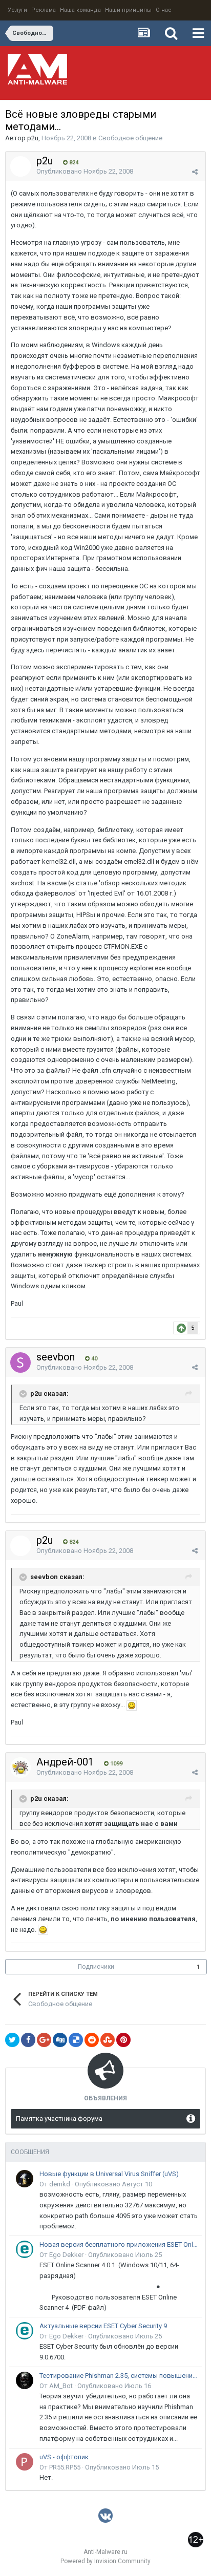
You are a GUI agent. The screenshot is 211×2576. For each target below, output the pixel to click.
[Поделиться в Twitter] (12, 2040)
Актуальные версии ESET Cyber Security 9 (103, 2326)
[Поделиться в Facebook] (28, 2040)
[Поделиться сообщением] (195, 172)
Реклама (44, 10)
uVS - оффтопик (64, 2457)
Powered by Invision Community (105, 2561)
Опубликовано (85, 171)
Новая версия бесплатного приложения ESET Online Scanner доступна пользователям (119, 2244)
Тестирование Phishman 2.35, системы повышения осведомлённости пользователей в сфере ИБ (119, 2376)
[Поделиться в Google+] (44, 2040)
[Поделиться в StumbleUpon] (108, 2040)
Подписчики (96, 1967)
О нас (164, 10)
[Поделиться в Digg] (60, 2040)
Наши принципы (128, 10)
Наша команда (80, 10)
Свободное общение (130, 138)
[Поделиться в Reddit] (92, 2040)
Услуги (17, 10)
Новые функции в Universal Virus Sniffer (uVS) (109, 2174)
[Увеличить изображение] (132, 1705)
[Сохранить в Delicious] (76, 2040)
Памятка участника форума (59, 2119)
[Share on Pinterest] (123, 2040)
